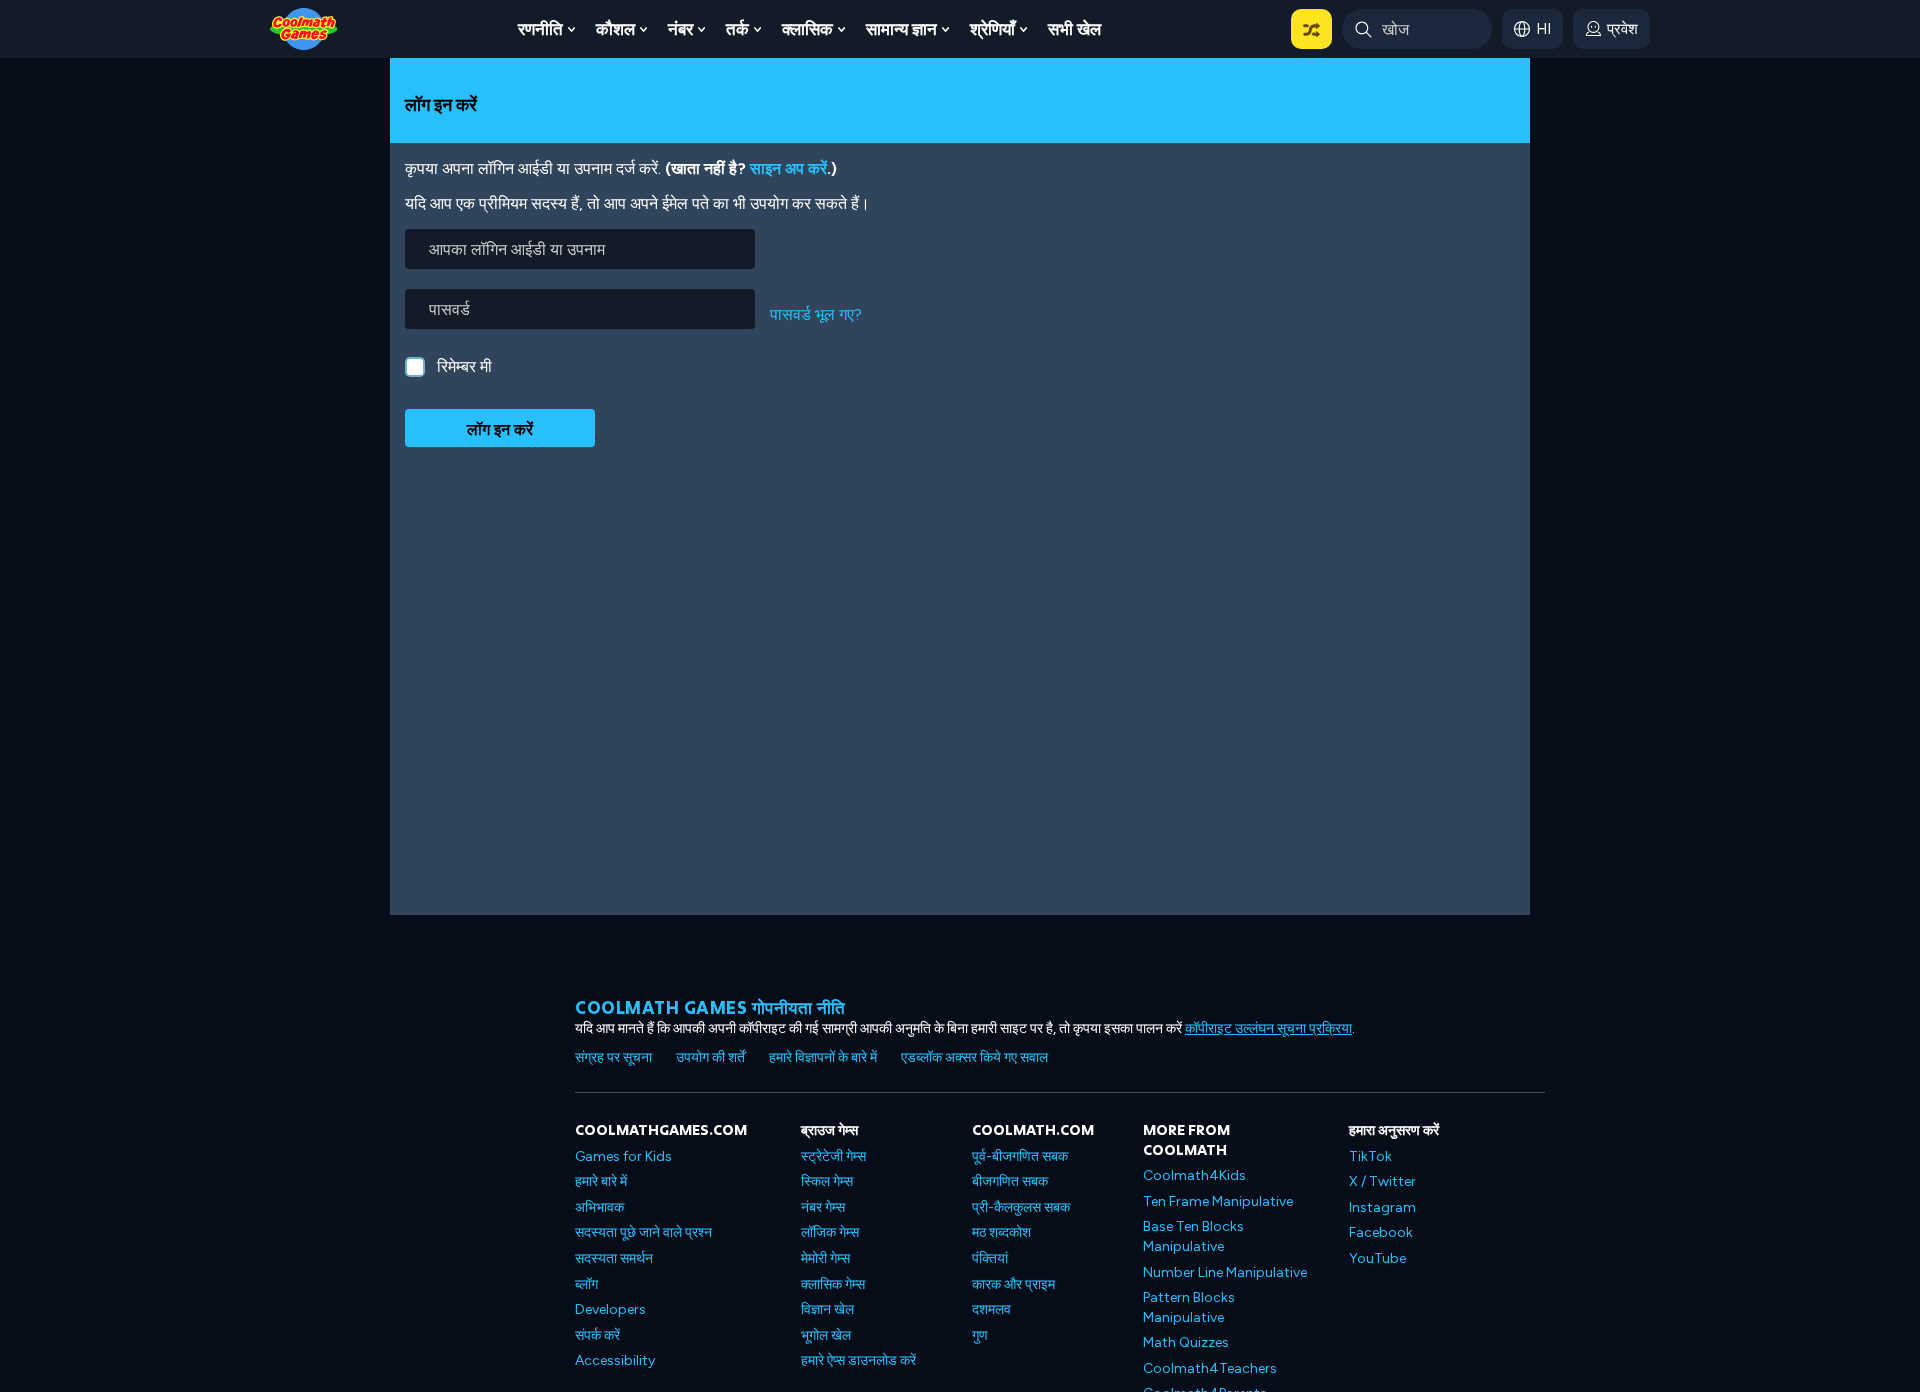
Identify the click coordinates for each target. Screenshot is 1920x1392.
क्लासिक (807, 29)
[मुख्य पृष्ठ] (304, 27)
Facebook (1381, 1232)
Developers (610, 1309)
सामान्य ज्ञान (901, 29)
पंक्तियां (990, 1258)
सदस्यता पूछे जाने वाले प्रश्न (643, 1232)
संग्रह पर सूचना (613, 1057)
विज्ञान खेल (827, 1309)
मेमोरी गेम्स (825, 1258)
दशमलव (991, 1309)
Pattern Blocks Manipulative (1189, 1307)
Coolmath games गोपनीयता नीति (710, 1007)
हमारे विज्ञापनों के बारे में (823, 1057)
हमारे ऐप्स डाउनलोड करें (858, 1360)
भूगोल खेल (826, 1335)
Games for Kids (623, 1156)
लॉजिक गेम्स (830, 1232)
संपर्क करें (597, 1335)
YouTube (1377, 1258)
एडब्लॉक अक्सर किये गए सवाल (974, 1057)
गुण (980, 1335)
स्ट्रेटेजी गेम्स (833, 1156)
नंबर (680, 29)
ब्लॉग (586, 1284)
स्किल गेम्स (827, 1181)
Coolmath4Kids (1194, 1175)
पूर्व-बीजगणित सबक (1020, 1156)
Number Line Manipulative (1225, 1272)
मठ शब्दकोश (1001, 1232)
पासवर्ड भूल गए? (816, 314)
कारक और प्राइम (1013, 1284)
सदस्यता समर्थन (614, 1258)
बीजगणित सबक (1010, 1181)
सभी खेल (1074, 29)
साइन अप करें (788, 168)
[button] (1311, 29)
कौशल (615, 29)
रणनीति (540, 29)
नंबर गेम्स (823, 1207)
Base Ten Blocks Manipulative (1193, 1236)
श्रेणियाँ (992, 29)
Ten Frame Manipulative (1218, 1201)
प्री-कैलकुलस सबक (1021, 1207)
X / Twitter (1382, 1181)
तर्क (737, 29)
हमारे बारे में (601, 1181)
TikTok (1370, 1156)
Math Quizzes (1186, 1342)
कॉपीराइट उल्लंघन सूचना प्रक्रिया (1268, 1028)
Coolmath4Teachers (1210, 1368)
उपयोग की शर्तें (710, 1057)
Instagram (1382, 1207)
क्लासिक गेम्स (833, 1284)
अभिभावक (599, 1207)
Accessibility (615, 1360)
